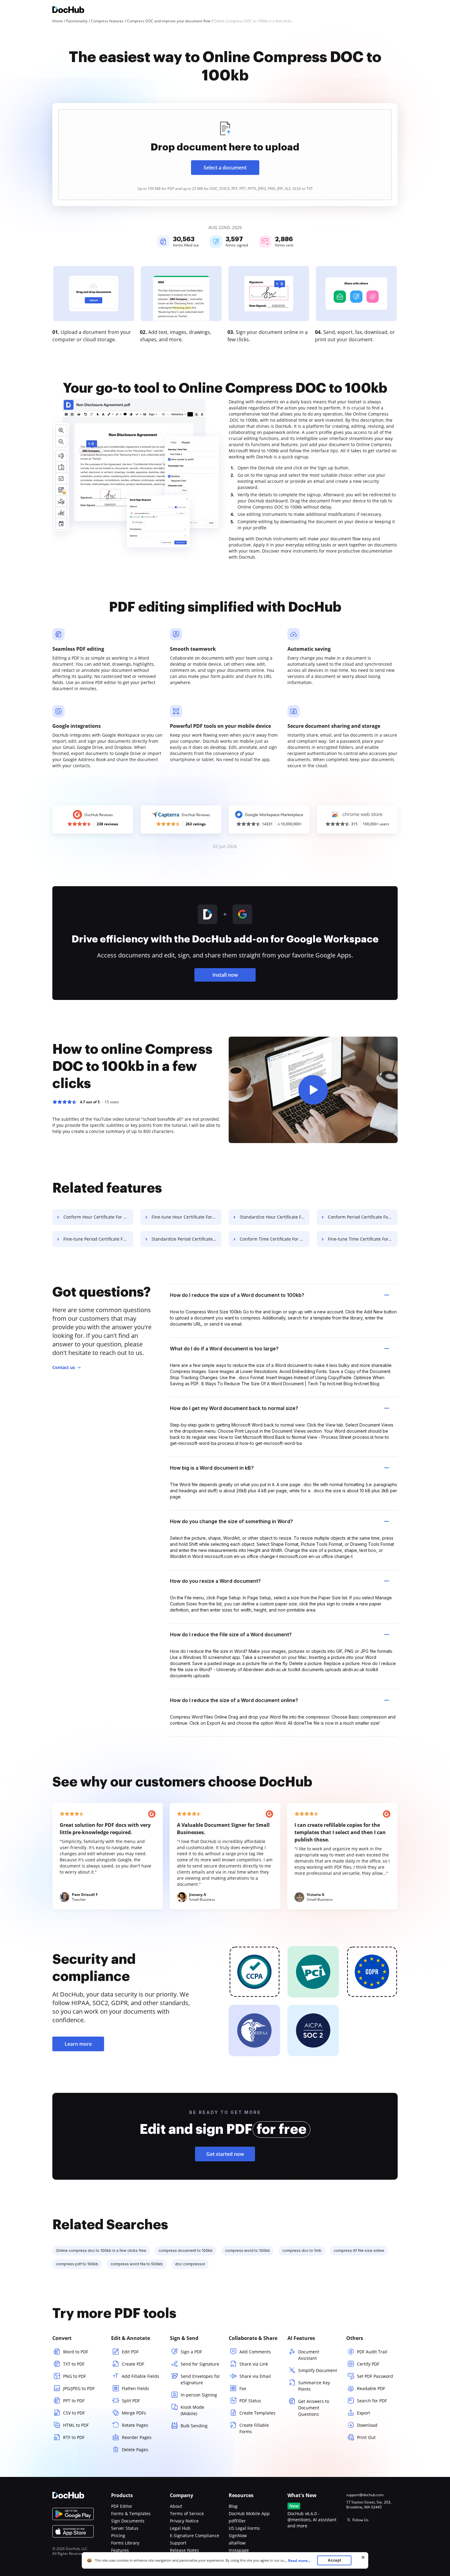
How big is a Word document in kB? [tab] (212, 1468)
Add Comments (255, 2352)
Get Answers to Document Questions (314, 2408)
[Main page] (68, 11)
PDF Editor (122, 2506)
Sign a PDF (191, 2352)
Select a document (225, 168)
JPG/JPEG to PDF (79, 2388)
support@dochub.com (365, 2495)
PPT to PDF (74, 2401)
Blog (233, 2506)
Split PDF (131, 2401)
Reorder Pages (137, 2437)
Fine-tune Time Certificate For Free (363, 1239)
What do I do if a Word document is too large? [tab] (224, 1349)
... (297, 2561)
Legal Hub (180, 2528)
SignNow (238, 2535)
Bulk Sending (194, 2426)
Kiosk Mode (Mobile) (192, 2410)
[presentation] (225, 155)
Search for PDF (372, 2401)
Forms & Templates (131, 2513)
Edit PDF (130, 2352)
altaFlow (237, 2543)
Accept (334, 2560)
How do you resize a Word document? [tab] (215, 1581)
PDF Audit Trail (372, 2352)
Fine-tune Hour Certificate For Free (186, 1217)
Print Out (366, 2437)
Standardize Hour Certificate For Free (275, 1217)
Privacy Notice (184, 2521)
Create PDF (133, 2364)
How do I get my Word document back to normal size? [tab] (234, 1408)
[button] (313, 1090)
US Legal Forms (244, 2528)
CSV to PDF (74, 2413)
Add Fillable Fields (141, 2376)
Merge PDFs (134, 2413)
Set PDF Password (375, 2376)
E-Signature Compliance (195, 2535)
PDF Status (250, 2401)
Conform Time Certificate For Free (274, 1239)
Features (120, 2550)
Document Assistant (309, 2355)
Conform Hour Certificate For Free (98, 1217)
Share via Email (255, 2376)
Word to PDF (76, 2352)
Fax (243, 2388)
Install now (225, 975)
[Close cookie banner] (363, 2557)
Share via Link (254, 2364)
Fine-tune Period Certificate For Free (98, 1239)
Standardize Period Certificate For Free (186, 1239)
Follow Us (360, 2520)
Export (364, 2413)
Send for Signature (200, 2364)
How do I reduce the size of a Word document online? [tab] (234, 1700)
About (176, 2506)
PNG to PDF (75, 2376)
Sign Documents (128, 2521)
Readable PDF (371, 2388)
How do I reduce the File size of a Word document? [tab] (231, 1634)
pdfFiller (237, 2521)
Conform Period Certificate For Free (363, 1217)
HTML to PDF (76, 2425)
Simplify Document (318, 2370)
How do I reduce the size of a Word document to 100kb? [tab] (237, 1295)
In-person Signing (199, 2395)
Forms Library (125, 2543)
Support (178, 2543)
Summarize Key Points (314, 2386)
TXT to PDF (74, 2364)
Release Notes (184, 2550)
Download (367, 2425)
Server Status (125, 2528)
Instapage (239, 2550)
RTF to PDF (74, 2437)
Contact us (64, 1367)
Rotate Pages (135, 2425)
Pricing (118, 2535)
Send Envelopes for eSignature (200, 2379)
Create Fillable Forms (254, 2428)
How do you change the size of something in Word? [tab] (231, 1521)
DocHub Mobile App (249, 2513)
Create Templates (257, 2413)
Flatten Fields (135, 2388)
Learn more (78, 2044)
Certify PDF (368, 2364)
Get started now (225, 2154)
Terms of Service (187, 2513)
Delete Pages (135, 2450)
